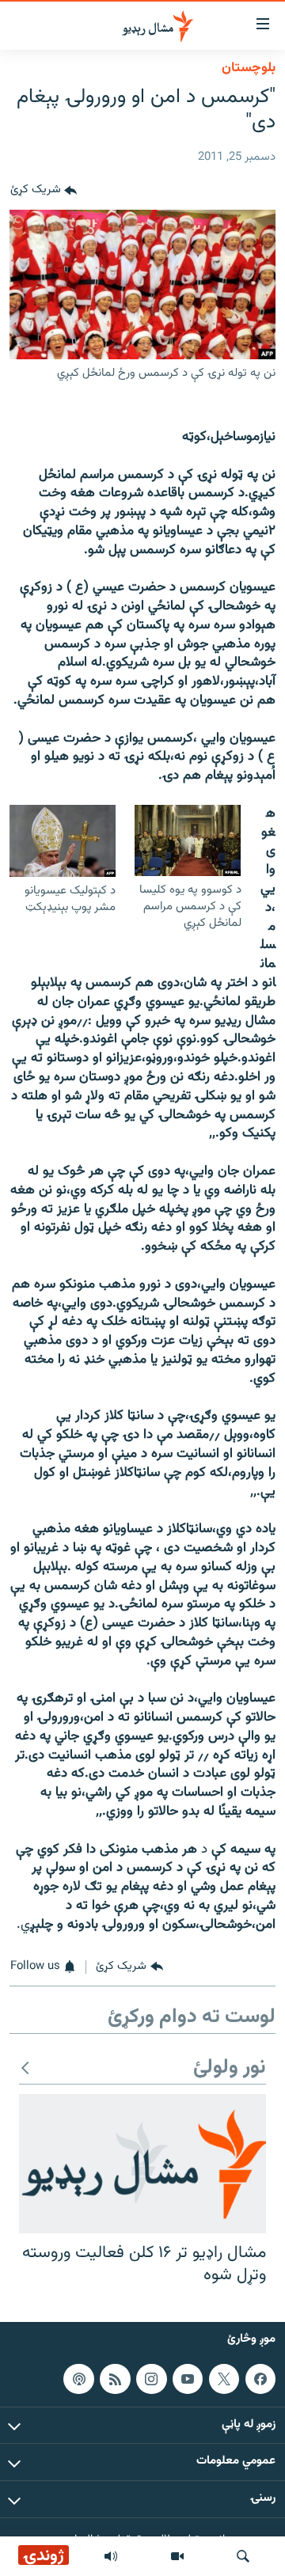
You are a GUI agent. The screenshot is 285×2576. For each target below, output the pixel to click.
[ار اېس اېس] (115, 2379)
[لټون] (243, 2556)
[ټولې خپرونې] (111, 2556)
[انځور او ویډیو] (177, 2556)
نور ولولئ (230, 2068)
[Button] (44, 191)
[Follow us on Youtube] (188, 2379)
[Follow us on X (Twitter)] (224, 2379)
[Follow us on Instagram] (151, 2379)
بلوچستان (249, 68)
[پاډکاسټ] (78, 2379)
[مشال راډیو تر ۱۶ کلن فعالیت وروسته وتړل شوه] (142, 2164)
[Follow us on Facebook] (260, 2379)
